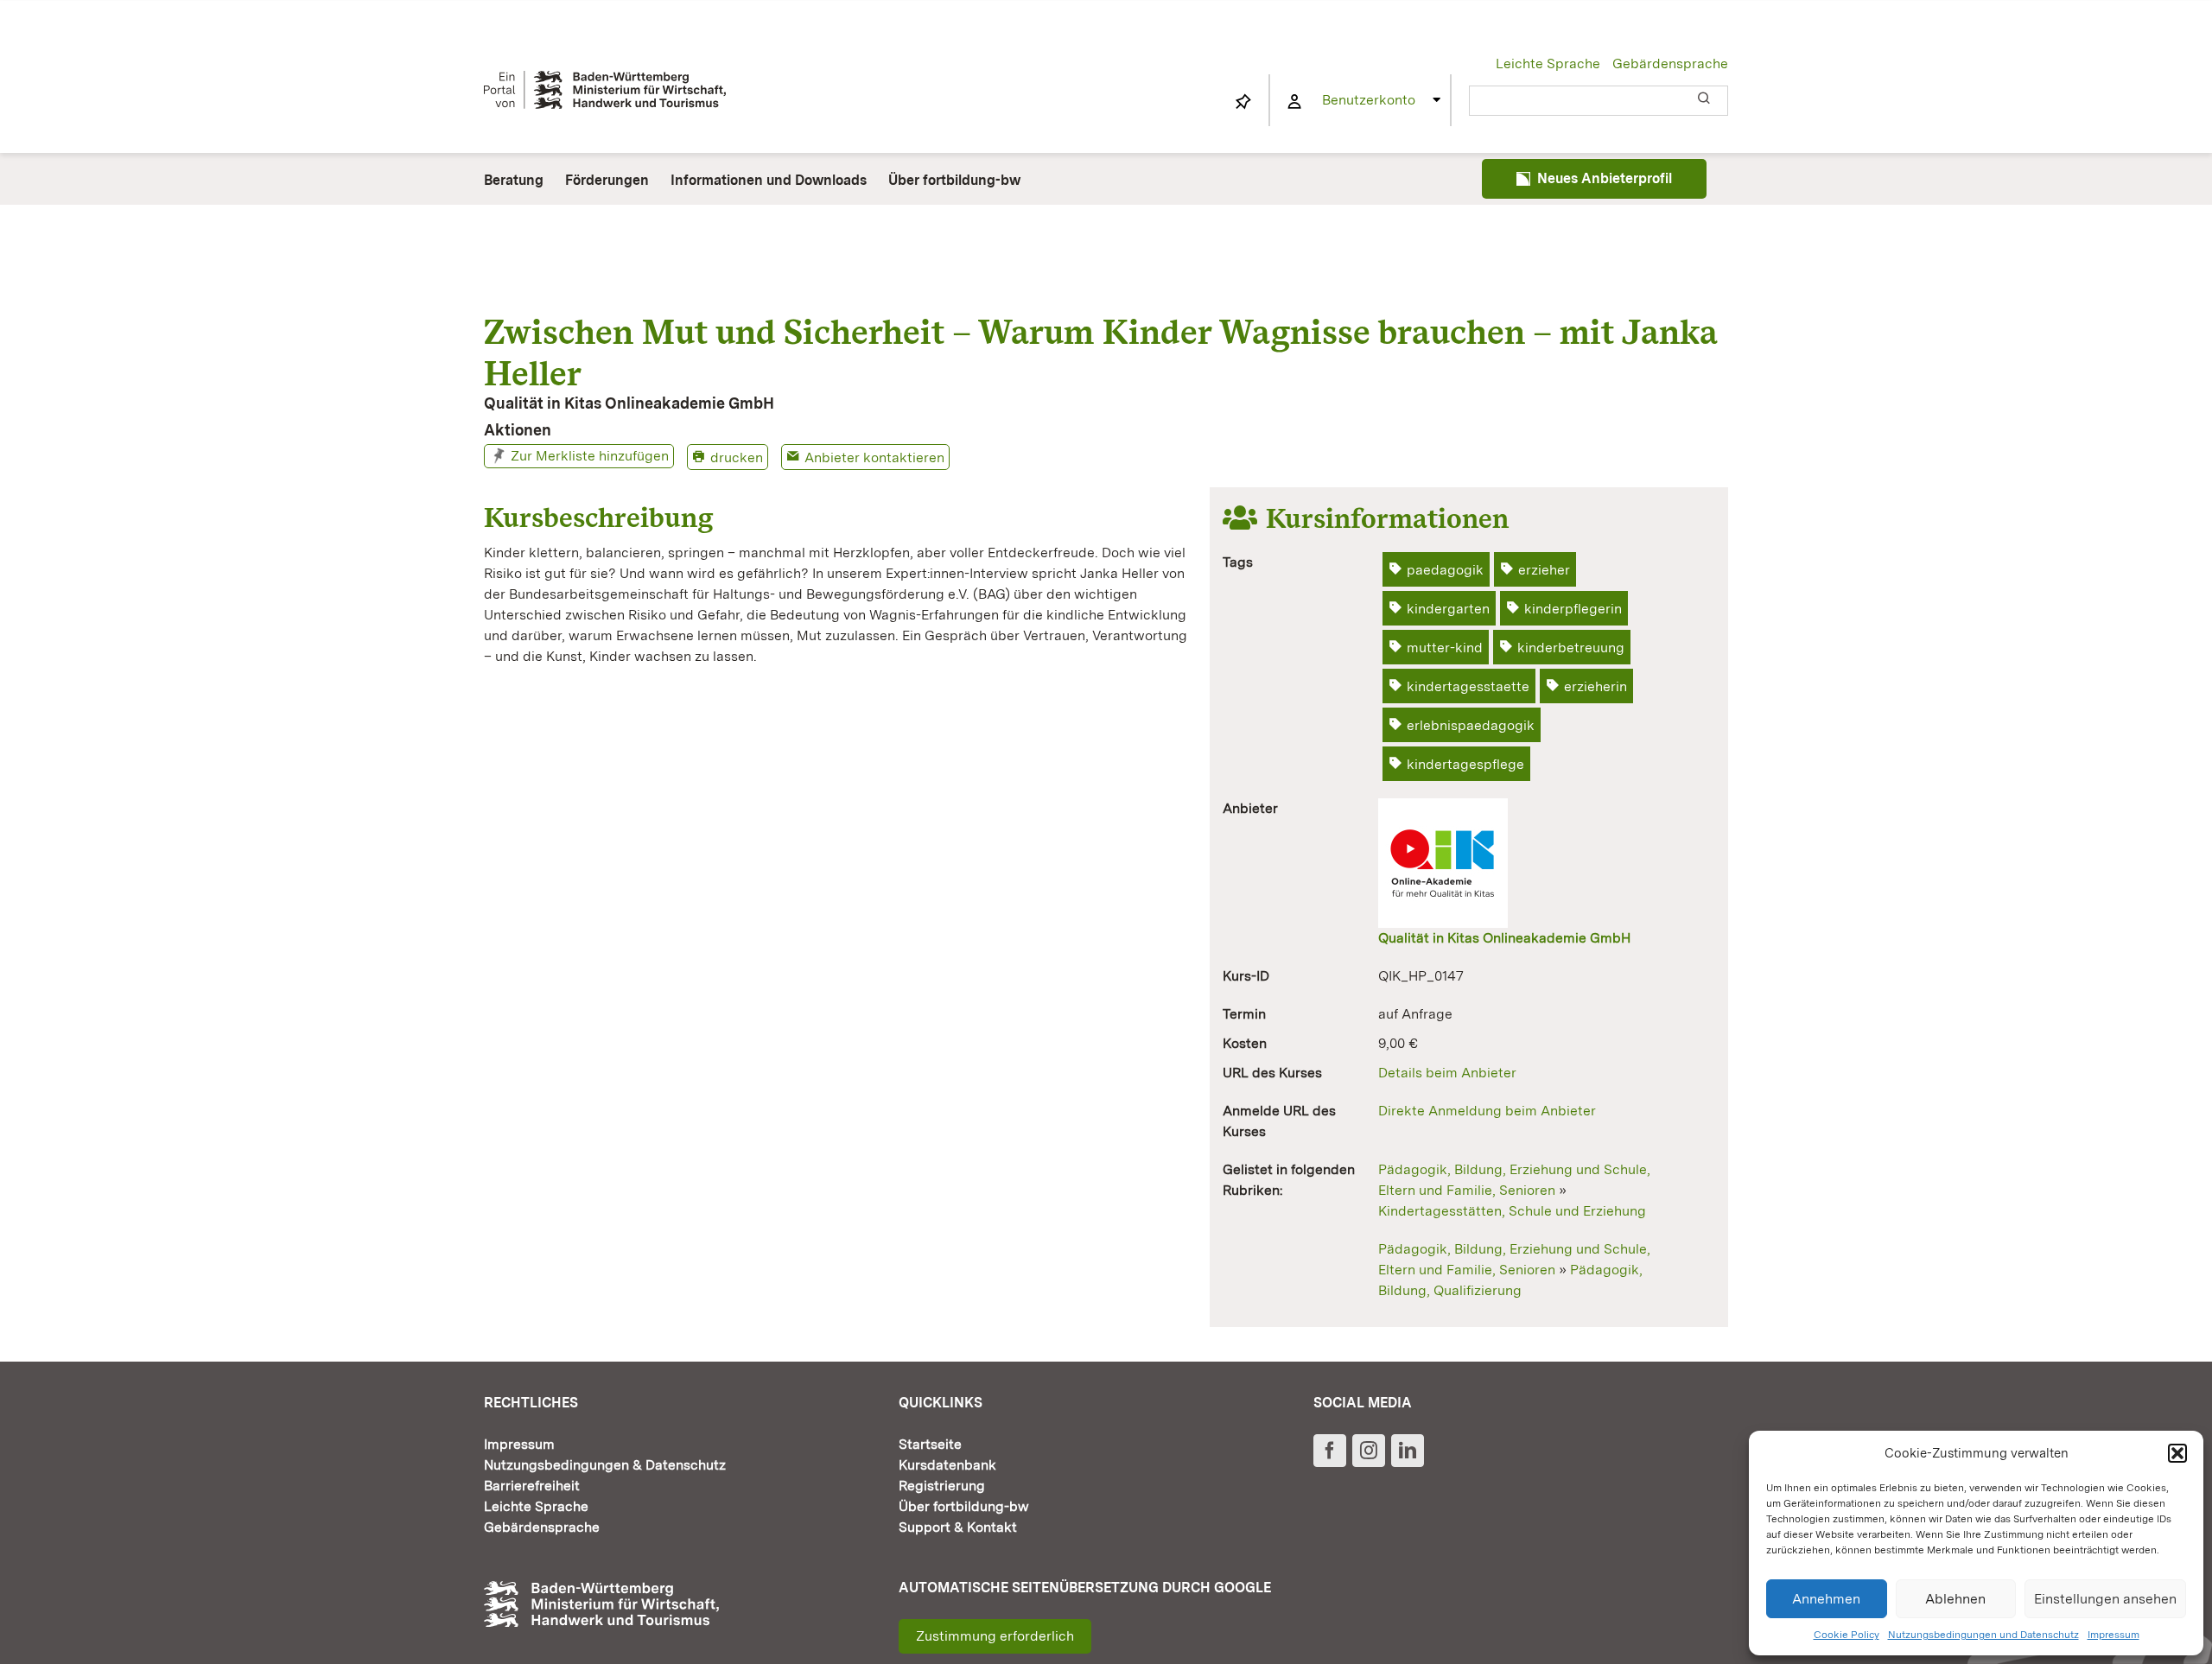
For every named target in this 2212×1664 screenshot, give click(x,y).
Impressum (2113, 1635)
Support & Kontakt (958, 1527)
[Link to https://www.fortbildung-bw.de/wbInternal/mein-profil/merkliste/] (1243, 102)
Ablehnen (1955, 1599)
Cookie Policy (1847, 1635)
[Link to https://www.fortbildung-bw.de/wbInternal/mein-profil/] (1294, 102)
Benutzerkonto (1369, 100)
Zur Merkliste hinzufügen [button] (590, 456)
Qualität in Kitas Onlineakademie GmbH (1504, 938)
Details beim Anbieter (1447, 1073)
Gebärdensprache (1670, 64)
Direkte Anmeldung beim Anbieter (1487, 1111)
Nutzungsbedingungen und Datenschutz (1983, 1635)
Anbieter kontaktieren (874, 457)
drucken (737, 457)
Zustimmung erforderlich (995, 1636)
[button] (2177, 1453)
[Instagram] (1369, 1451)
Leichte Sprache (1548, 64)
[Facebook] (1330, 1451)
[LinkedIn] (1408, 1451)
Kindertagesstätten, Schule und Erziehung (1512, 1211)
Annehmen (1826, 1599)
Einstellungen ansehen (2105, 1599)
